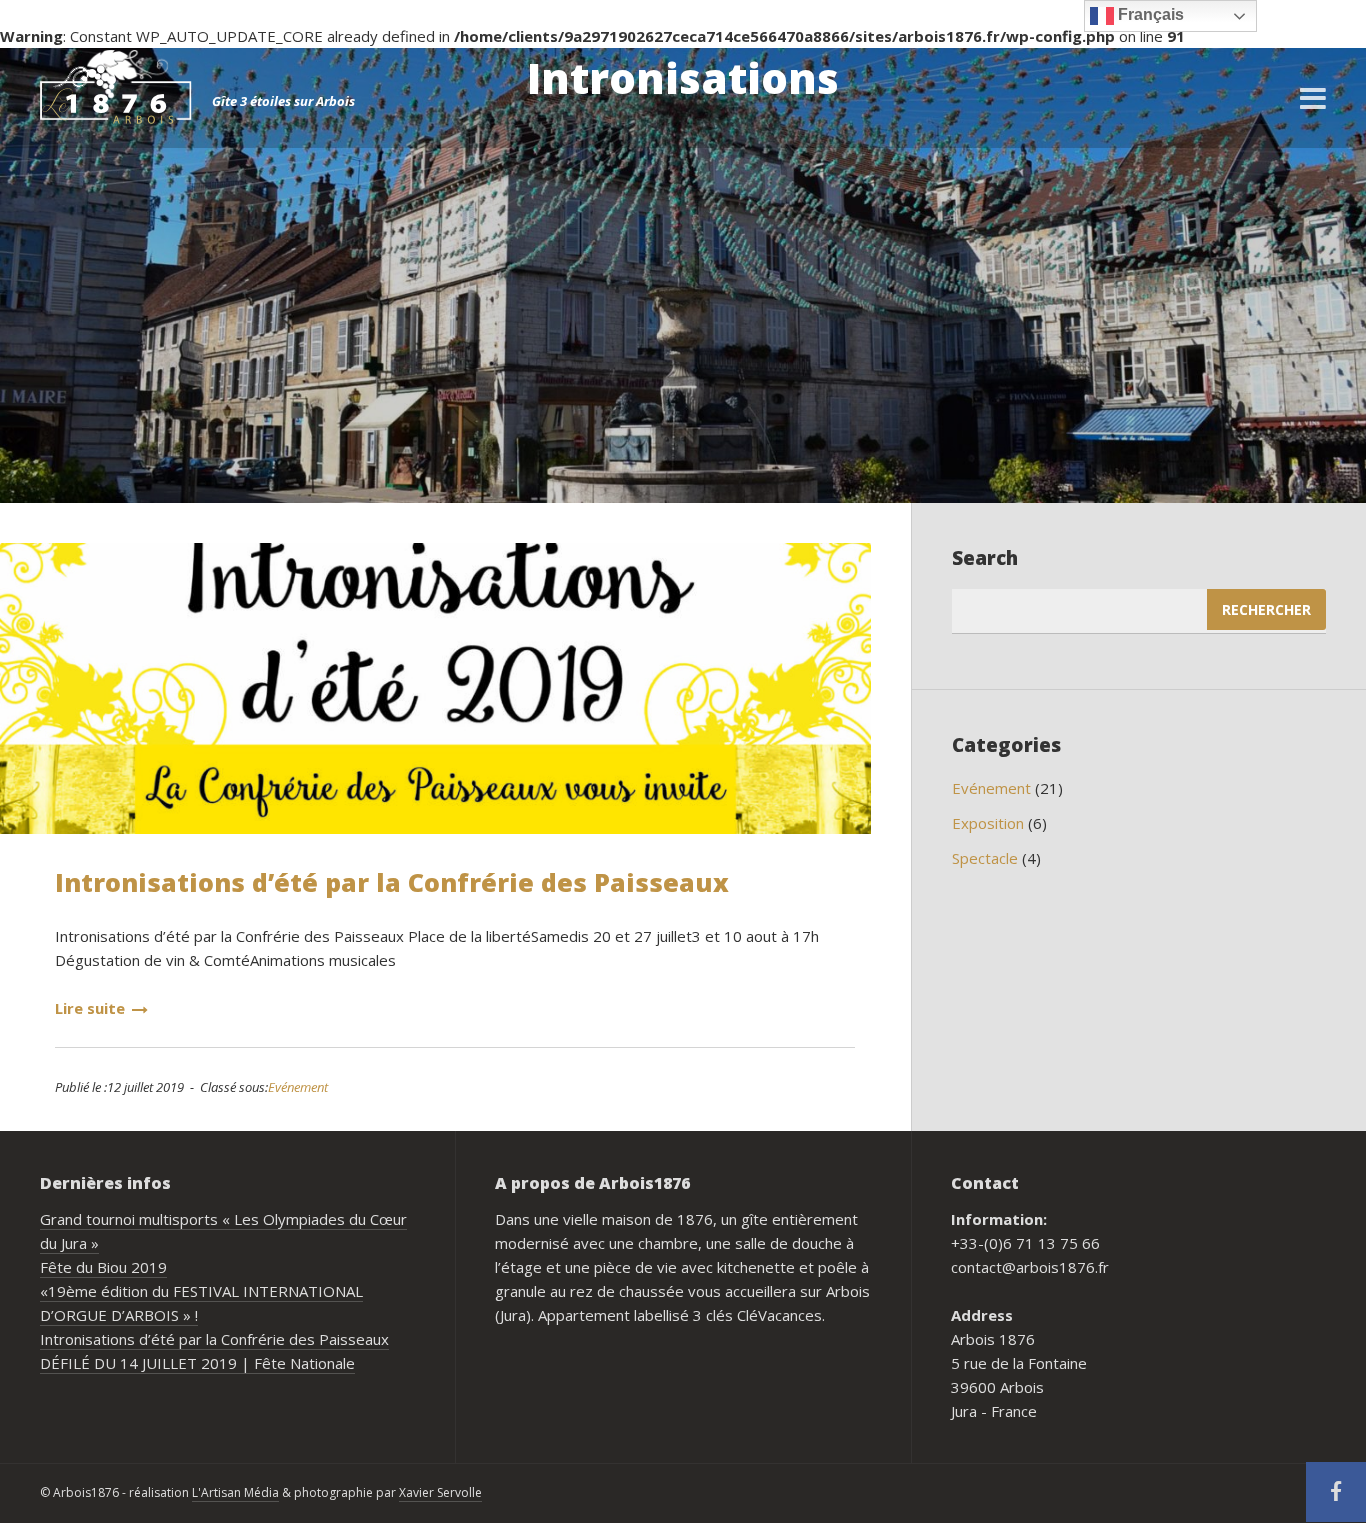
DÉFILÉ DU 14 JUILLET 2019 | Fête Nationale (197, 1363)
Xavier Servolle (440, 1492)
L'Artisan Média (235, 1492)
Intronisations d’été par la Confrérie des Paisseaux (392, 882)
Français (1149, 14)
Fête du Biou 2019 (103, 1267)
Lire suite (90, 1008)
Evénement (298, 1087)
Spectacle (985, 858)
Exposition (988, 823)
